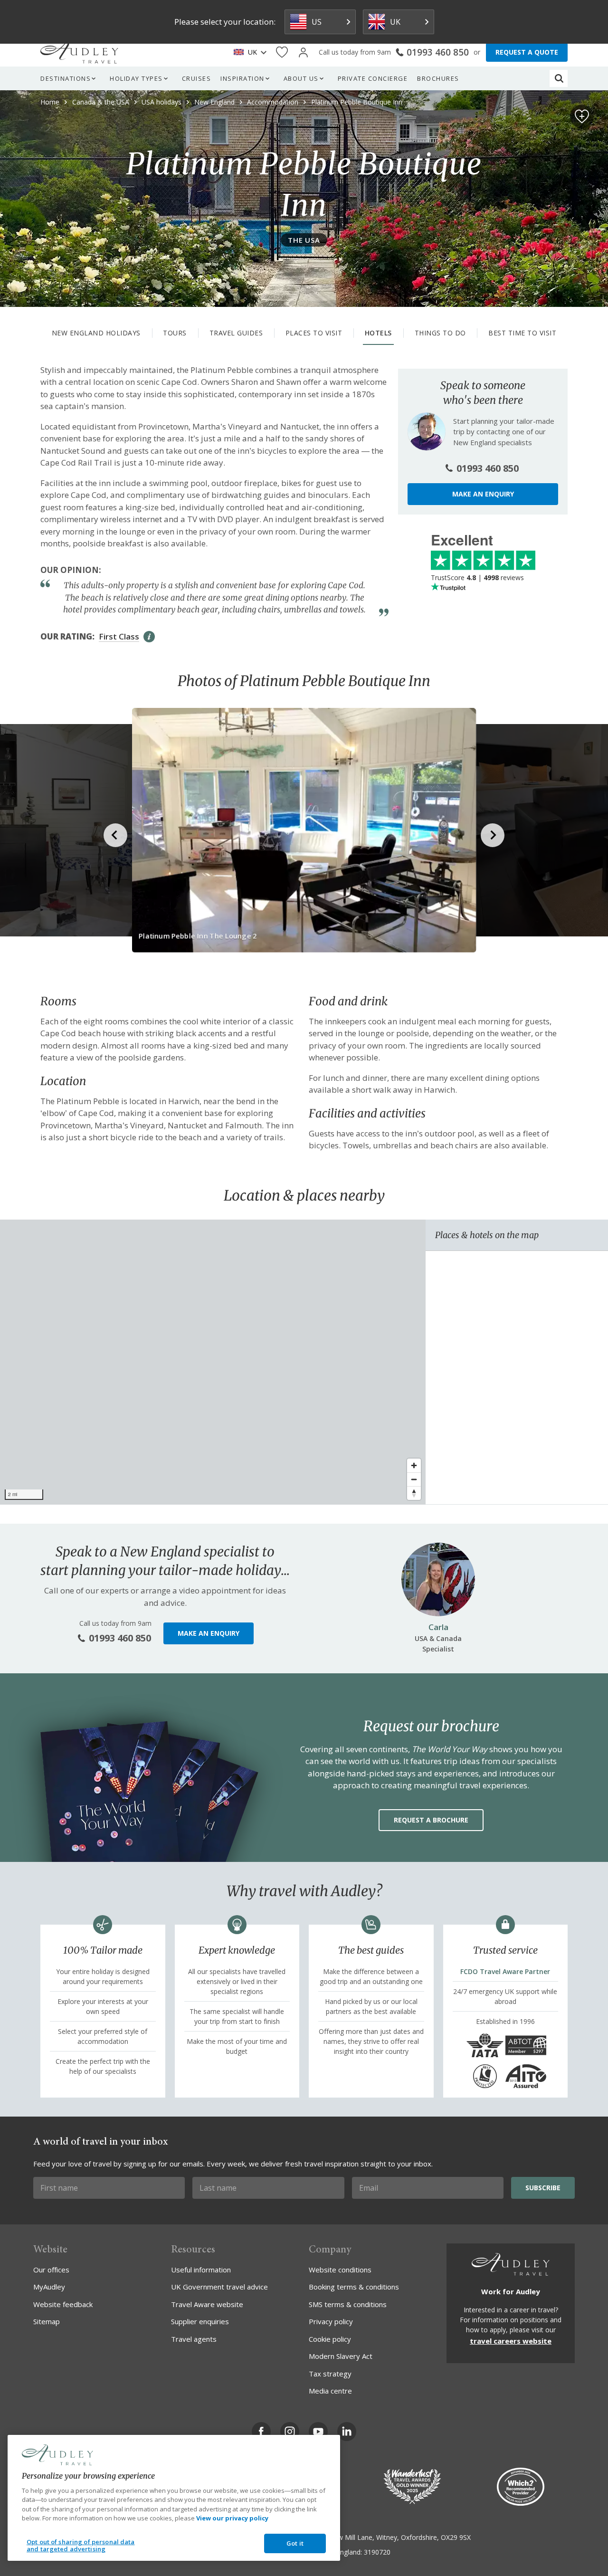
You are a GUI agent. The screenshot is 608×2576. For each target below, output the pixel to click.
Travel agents (194, 2339)
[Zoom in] (414, 1465)
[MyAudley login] (303, 52)
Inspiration (242, 78)
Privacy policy (331, 2321)
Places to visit (314, 333)
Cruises (197, 78)
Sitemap (47, 2321)
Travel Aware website (207, 2304)
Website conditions (340, 2270)
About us (301, 78)
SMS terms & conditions (348, 2304)
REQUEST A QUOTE (527, 52)
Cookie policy (330, 2339)
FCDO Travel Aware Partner (505, 1971)
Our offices (51, 2270)
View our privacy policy (232, 2518)
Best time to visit (522, 333)
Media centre (330, 2391)
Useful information (201, 2270)
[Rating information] (149, 637)
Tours (175, 333)
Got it (295, 2543)
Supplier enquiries (200, 2321)
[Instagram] (290, 2432)
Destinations (66, 78)
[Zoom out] (414, 1479)
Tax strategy (330, 2374)
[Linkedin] (347, 2432)
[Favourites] (282, 52)
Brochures (438, 78)
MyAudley (49, 2287)
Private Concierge (373, 78)
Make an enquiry (483, 493)
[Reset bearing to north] (414, 1493)
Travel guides (236, 333)
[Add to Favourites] (582, 116)
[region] (213, 1362)
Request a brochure (431, 1820)
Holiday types (136, 78)
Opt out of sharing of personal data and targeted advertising (81, 2546)
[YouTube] (318, 2432)
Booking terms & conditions (354, 2287)
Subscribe (543, 2188)
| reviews (477, 577)
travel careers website (511, 2341)
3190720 (377, 2552)
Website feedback (63, 2304)
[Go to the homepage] (79, 52)
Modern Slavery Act (341, 2356)
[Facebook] (261, 2432)
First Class (119, 636)
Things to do (440, 333)
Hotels (378, 333)
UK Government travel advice (219, 2287)
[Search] (559, 78)
